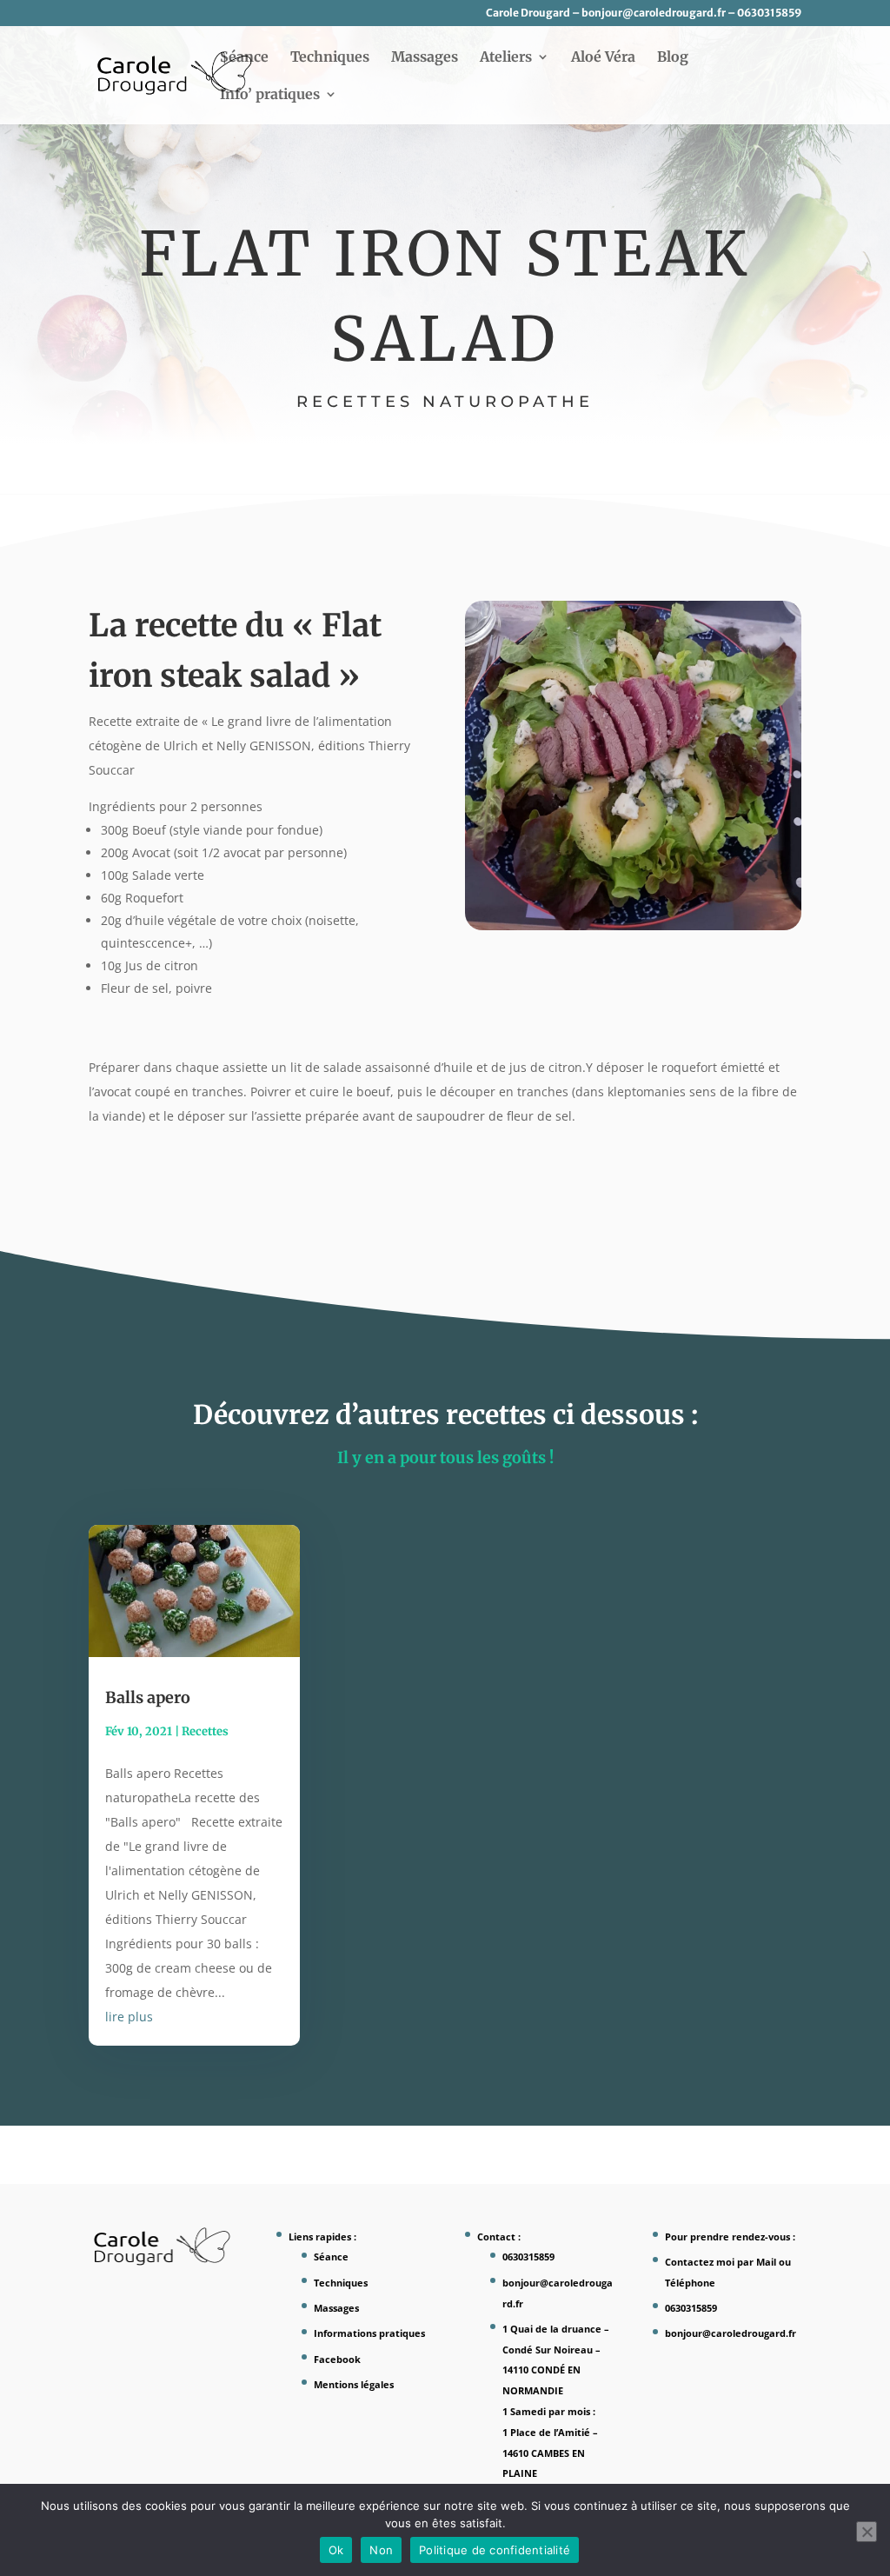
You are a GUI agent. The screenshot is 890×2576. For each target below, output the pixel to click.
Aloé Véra (603, 58)
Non (381, 2550)
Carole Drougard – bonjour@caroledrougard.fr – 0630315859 (644, 13)
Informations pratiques (369, 2333)
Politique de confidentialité (495, 2550)
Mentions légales (354, 2384)
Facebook (337, 2359)
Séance (244, 58)
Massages (425, 58)
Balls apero (148, 1697)
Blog (673, 58)
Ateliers (506, 58)
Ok (336, 2550)
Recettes (205, 1731)
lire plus (129, 2017)
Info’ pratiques (270, 95)
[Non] (867, 2532)
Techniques (330, 58)
